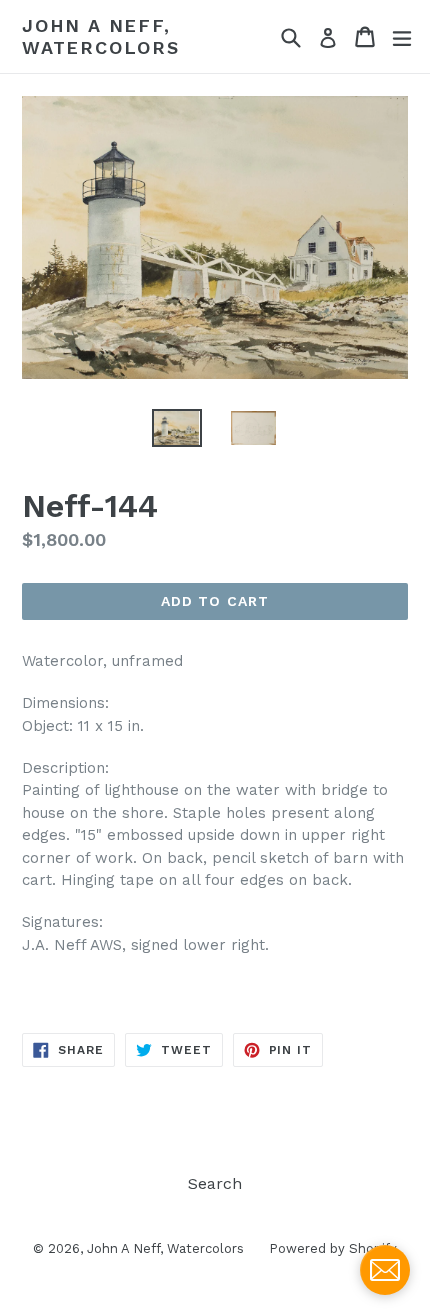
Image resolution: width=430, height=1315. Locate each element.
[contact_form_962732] (385, 1270)
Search (215, 1183)
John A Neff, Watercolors (101, 36)
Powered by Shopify (333, 1248)
